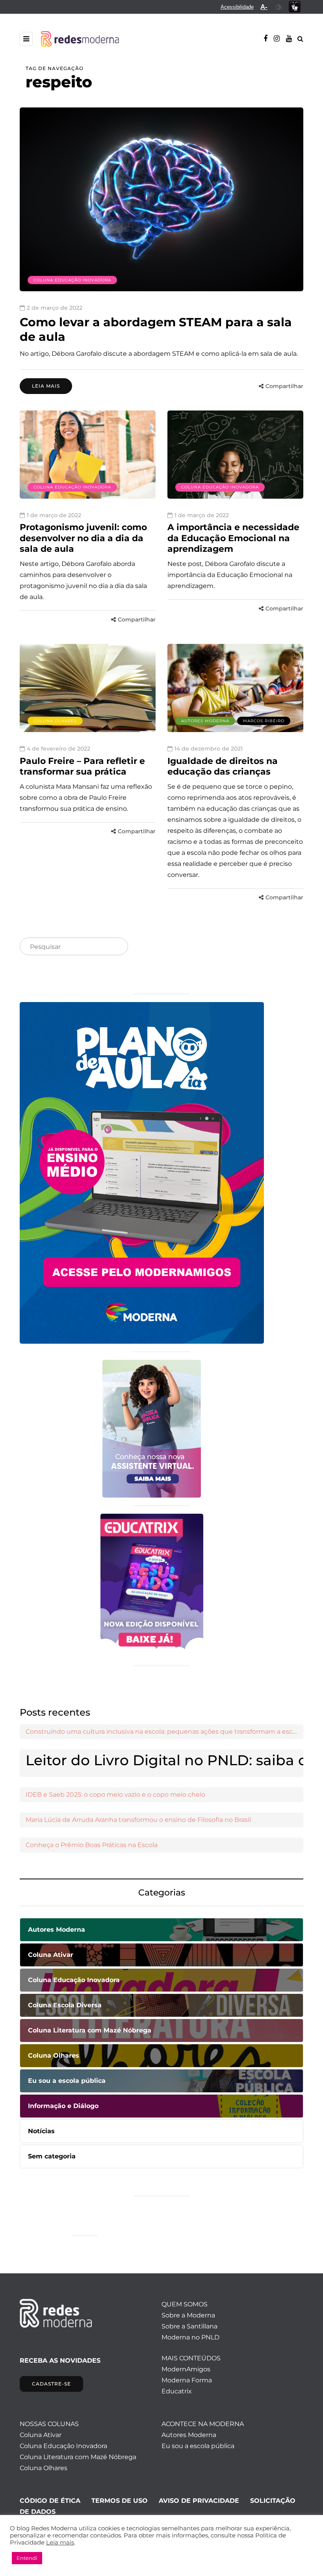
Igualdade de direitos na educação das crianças (223, 767)
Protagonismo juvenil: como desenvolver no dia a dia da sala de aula (83, 538)
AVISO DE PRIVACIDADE (199, 2501)
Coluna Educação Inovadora (72, 280)
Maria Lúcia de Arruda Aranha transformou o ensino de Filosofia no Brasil (138, 1820)
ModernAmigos (186, 2369)
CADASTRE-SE (51, 2384)
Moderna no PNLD (190, 2337)
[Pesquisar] (115, 947)
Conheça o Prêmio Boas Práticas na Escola (92, 1845)
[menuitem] (237, 7)
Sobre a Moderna (188, 2315)
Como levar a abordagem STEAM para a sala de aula (156, 330)
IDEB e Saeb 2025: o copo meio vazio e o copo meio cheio (115, 1795)
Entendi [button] (27, 2558)
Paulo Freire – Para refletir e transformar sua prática (82, 767)
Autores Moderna (205, 721)
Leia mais (46, 386)
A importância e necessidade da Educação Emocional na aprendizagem (233, 538)
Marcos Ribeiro (264, 721)
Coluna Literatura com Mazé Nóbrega (78, 2457)
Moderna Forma (187, 2380)
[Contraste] (279, 7)
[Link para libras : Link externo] (295, 7)
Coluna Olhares (55, 721)
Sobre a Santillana (189, 2326)
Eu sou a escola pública (198, 2446)
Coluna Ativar (41, 2435)
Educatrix (177, 2391)
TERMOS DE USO (120, 2501)
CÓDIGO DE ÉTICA (50, 2501)
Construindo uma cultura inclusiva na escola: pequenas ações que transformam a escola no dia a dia (164, 1732)
